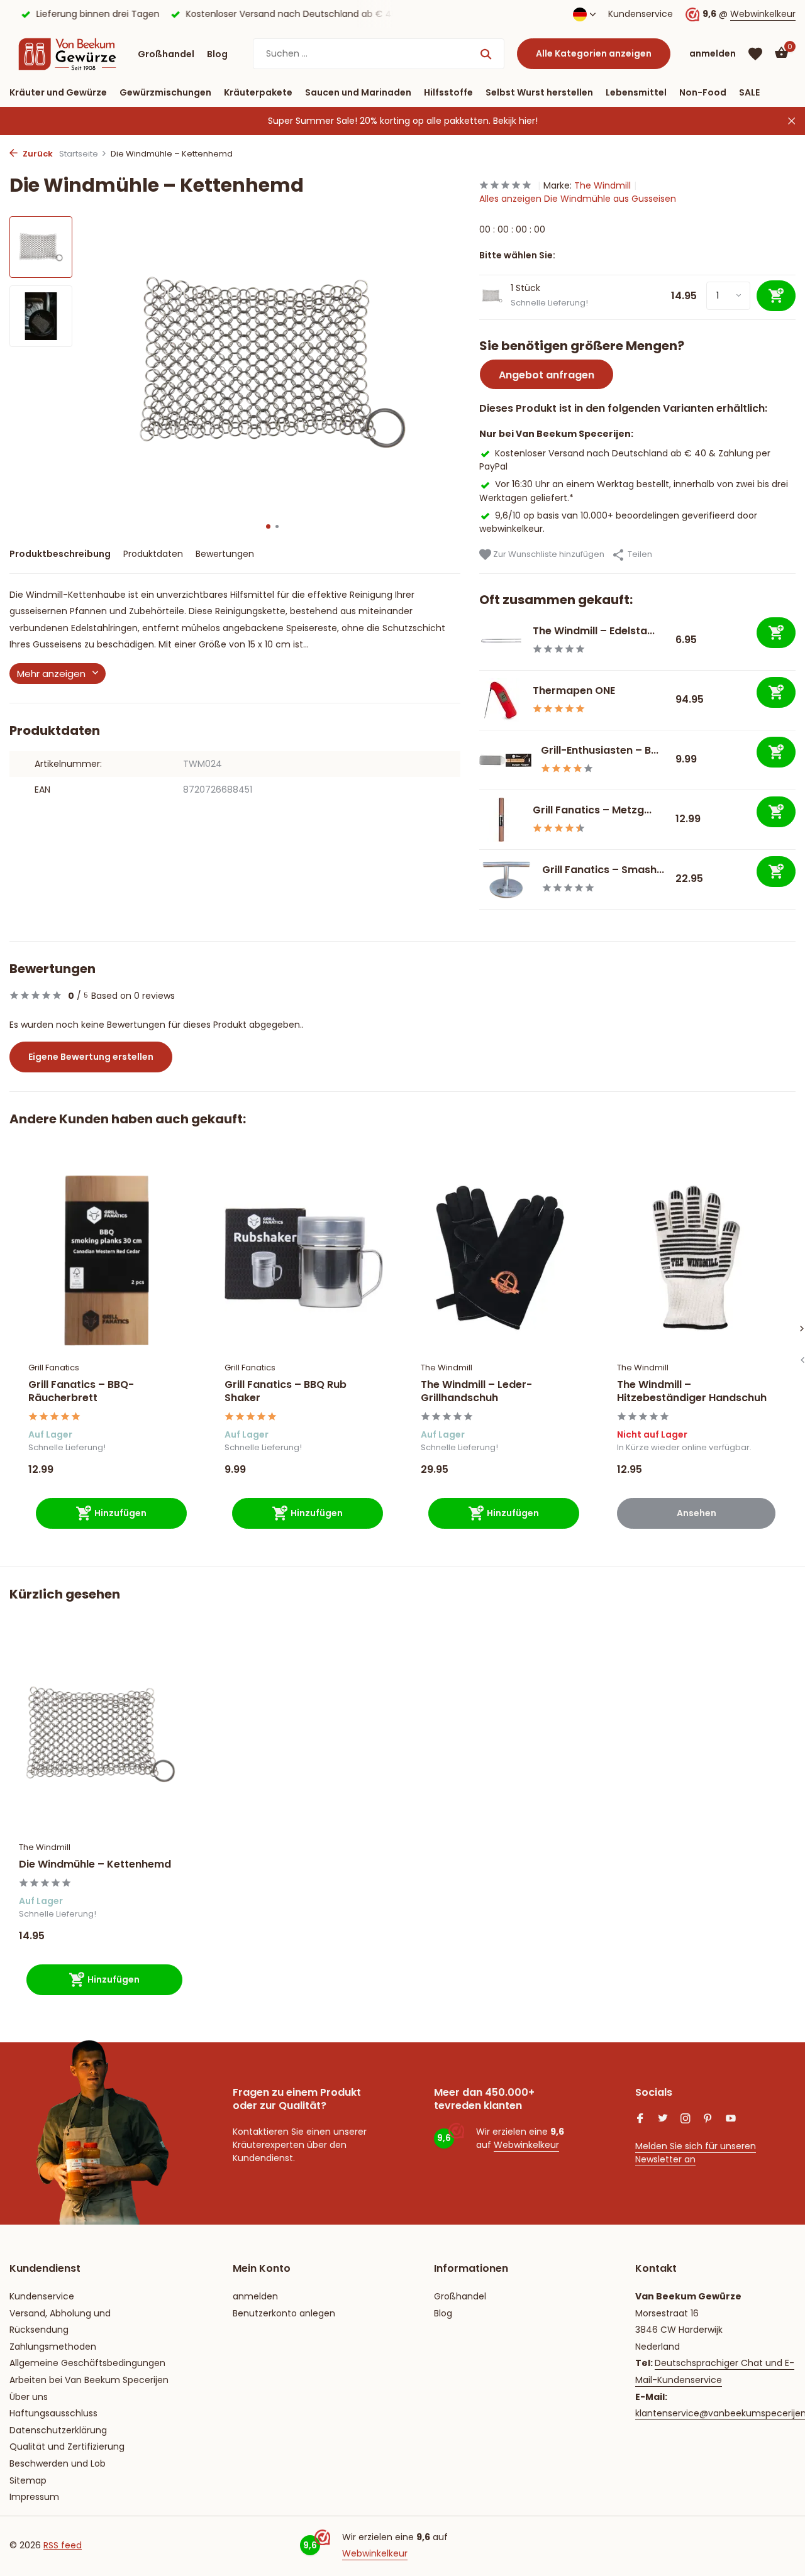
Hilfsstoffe (448, 92)
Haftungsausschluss (53, 2413)
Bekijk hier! (515, 121)
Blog (217, 54)
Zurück (37, 154)
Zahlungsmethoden (53, 2347)
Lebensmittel (636, 92)
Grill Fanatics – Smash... (603, 870)
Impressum (34, 2497)
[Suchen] (486, 54)
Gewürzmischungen (165, 92)
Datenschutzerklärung (58, 2430)
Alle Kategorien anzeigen (594, 53)
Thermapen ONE (574, 691)
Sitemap (28, 2480)
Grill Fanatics (54, 1368)
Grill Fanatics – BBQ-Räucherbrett (81, 1392)
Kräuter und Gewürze (58, 92)
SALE (749, 92)
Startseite (79, 154)
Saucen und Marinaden (358, 92)
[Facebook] (640, 2120)
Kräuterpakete (258, 92)
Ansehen (697, 1513)
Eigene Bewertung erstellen (91, 1057)
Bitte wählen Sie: (517, 255)
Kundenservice (641, 14)
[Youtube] (731, 2120)
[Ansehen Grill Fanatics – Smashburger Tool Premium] (506, 879)
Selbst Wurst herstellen (539, 92)
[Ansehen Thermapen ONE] (501, 700)
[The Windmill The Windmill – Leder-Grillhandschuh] (500, 1258)
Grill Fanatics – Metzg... (592, 810)
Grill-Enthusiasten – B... (600, 750)
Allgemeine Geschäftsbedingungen (87, 2363)
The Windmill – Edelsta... (594, 631)
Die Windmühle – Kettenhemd (95, 1865)
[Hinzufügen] (776, 633)
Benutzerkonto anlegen (284, 2313)
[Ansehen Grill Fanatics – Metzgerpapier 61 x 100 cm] (501, 820)
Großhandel (166, 54)
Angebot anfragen (547, 375)
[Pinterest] (708, 2120)
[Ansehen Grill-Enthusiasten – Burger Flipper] (505, 760)
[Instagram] (686, 2120)
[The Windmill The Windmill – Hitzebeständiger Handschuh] (696, 1258)
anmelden (255, 2296)
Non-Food (703, 92)
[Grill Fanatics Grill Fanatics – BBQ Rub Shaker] (304, 1258)
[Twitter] (663, 2120)
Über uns (29, 2397)
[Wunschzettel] (755, 54)
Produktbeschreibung (60, 554)
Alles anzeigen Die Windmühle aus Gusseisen (578, 199)
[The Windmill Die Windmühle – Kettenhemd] (101, 1734)
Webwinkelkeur (763, 14)
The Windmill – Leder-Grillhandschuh (476, 1392)
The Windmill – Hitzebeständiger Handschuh (692, 1392)
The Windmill (602, 185)
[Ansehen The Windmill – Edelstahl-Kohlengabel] (501, 641)
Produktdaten (153, 554)
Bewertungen (225, 554)
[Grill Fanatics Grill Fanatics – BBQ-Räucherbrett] (108, 1258)
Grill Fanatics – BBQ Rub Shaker (286, 1392)
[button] (268, 526)
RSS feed (63, 2545)
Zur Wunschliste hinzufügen (548, 554)
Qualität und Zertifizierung (67, 2447)
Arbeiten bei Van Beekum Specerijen (89, 2380)
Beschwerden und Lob (58, 2463)
